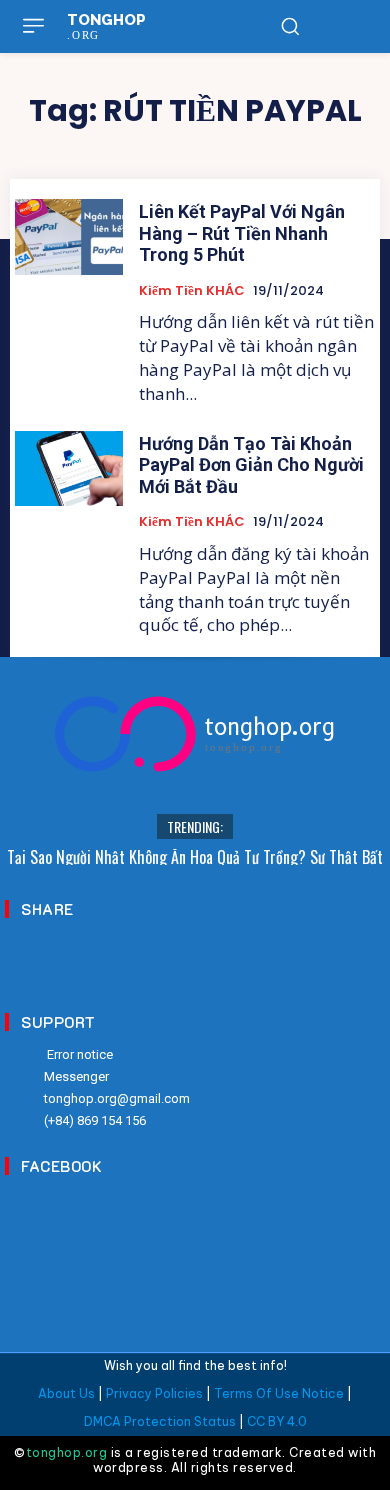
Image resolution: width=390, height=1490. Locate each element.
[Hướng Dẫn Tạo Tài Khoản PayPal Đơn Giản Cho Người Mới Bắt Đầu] (69, 469)
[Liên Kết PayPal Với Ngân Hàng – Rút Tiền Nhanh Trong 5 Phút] (69, 237)
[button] (290, 26)
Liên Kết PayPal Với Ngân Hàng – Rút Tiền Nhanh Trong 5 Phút (242, 233)
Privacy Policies (154, 1393)
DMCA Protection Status (160, 1421)
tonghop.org (67, 1452)
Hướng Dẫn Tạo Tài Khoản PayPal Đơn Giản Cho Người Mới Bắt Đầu (251, 465)
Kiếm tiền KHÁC (192, 291)
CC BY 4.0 (277, 1421)
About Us (66, 1393)
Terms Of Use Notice (279, 1393)
